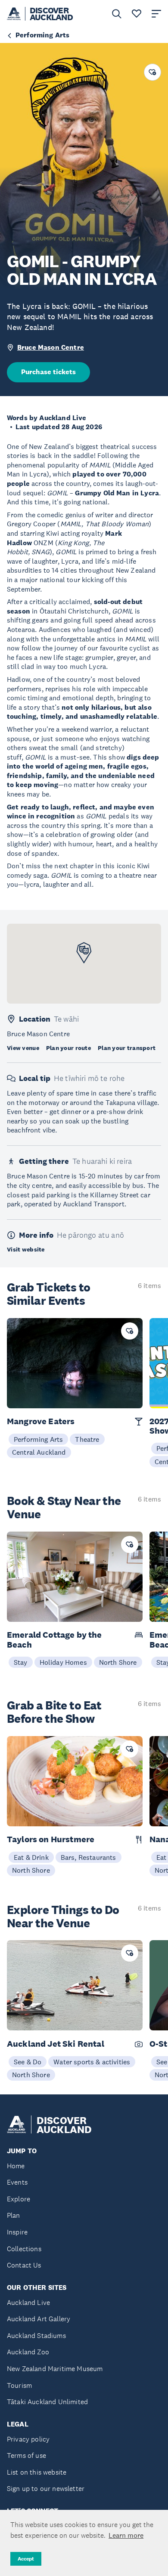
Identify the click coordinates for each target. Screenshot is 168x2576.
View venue (23, 1048)
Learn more (126, 2535)
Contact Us (24, 2265)
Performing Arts (38, 1439)
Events (17, 2182)
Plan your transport (127, 1048)
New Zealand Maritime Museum (55, 2369)
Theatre (87, 1439)
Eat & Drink (31, 1857)
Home (16, 2166)
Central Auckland (39, 1452)
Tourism (19, 2385)
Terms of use (26, 2455)
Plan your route (68, 1048)
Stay (21, 1662)
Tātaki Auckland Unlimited (47, 2402)
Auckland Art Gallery (39, 2319)
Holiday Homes (63, 1662)
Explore (19, 2199)
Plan (14, 2215)
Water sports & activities (92, 2062)
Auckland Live (28, 2303)
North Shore (118, 1662)
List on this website (37, 2472)
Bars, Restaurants (89, 1857)
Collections (24, 2249)
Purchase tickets (48, 372)
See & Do (28, 2062)
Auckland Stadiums (36, 2336)
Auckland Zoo (28, 2352)
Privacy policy (28, 2439)
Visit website (26, 1249)
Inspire (17, 2232)
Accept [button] (26, 2559)
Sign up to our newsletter (46, 2489)
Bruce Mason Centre (51, 347)
